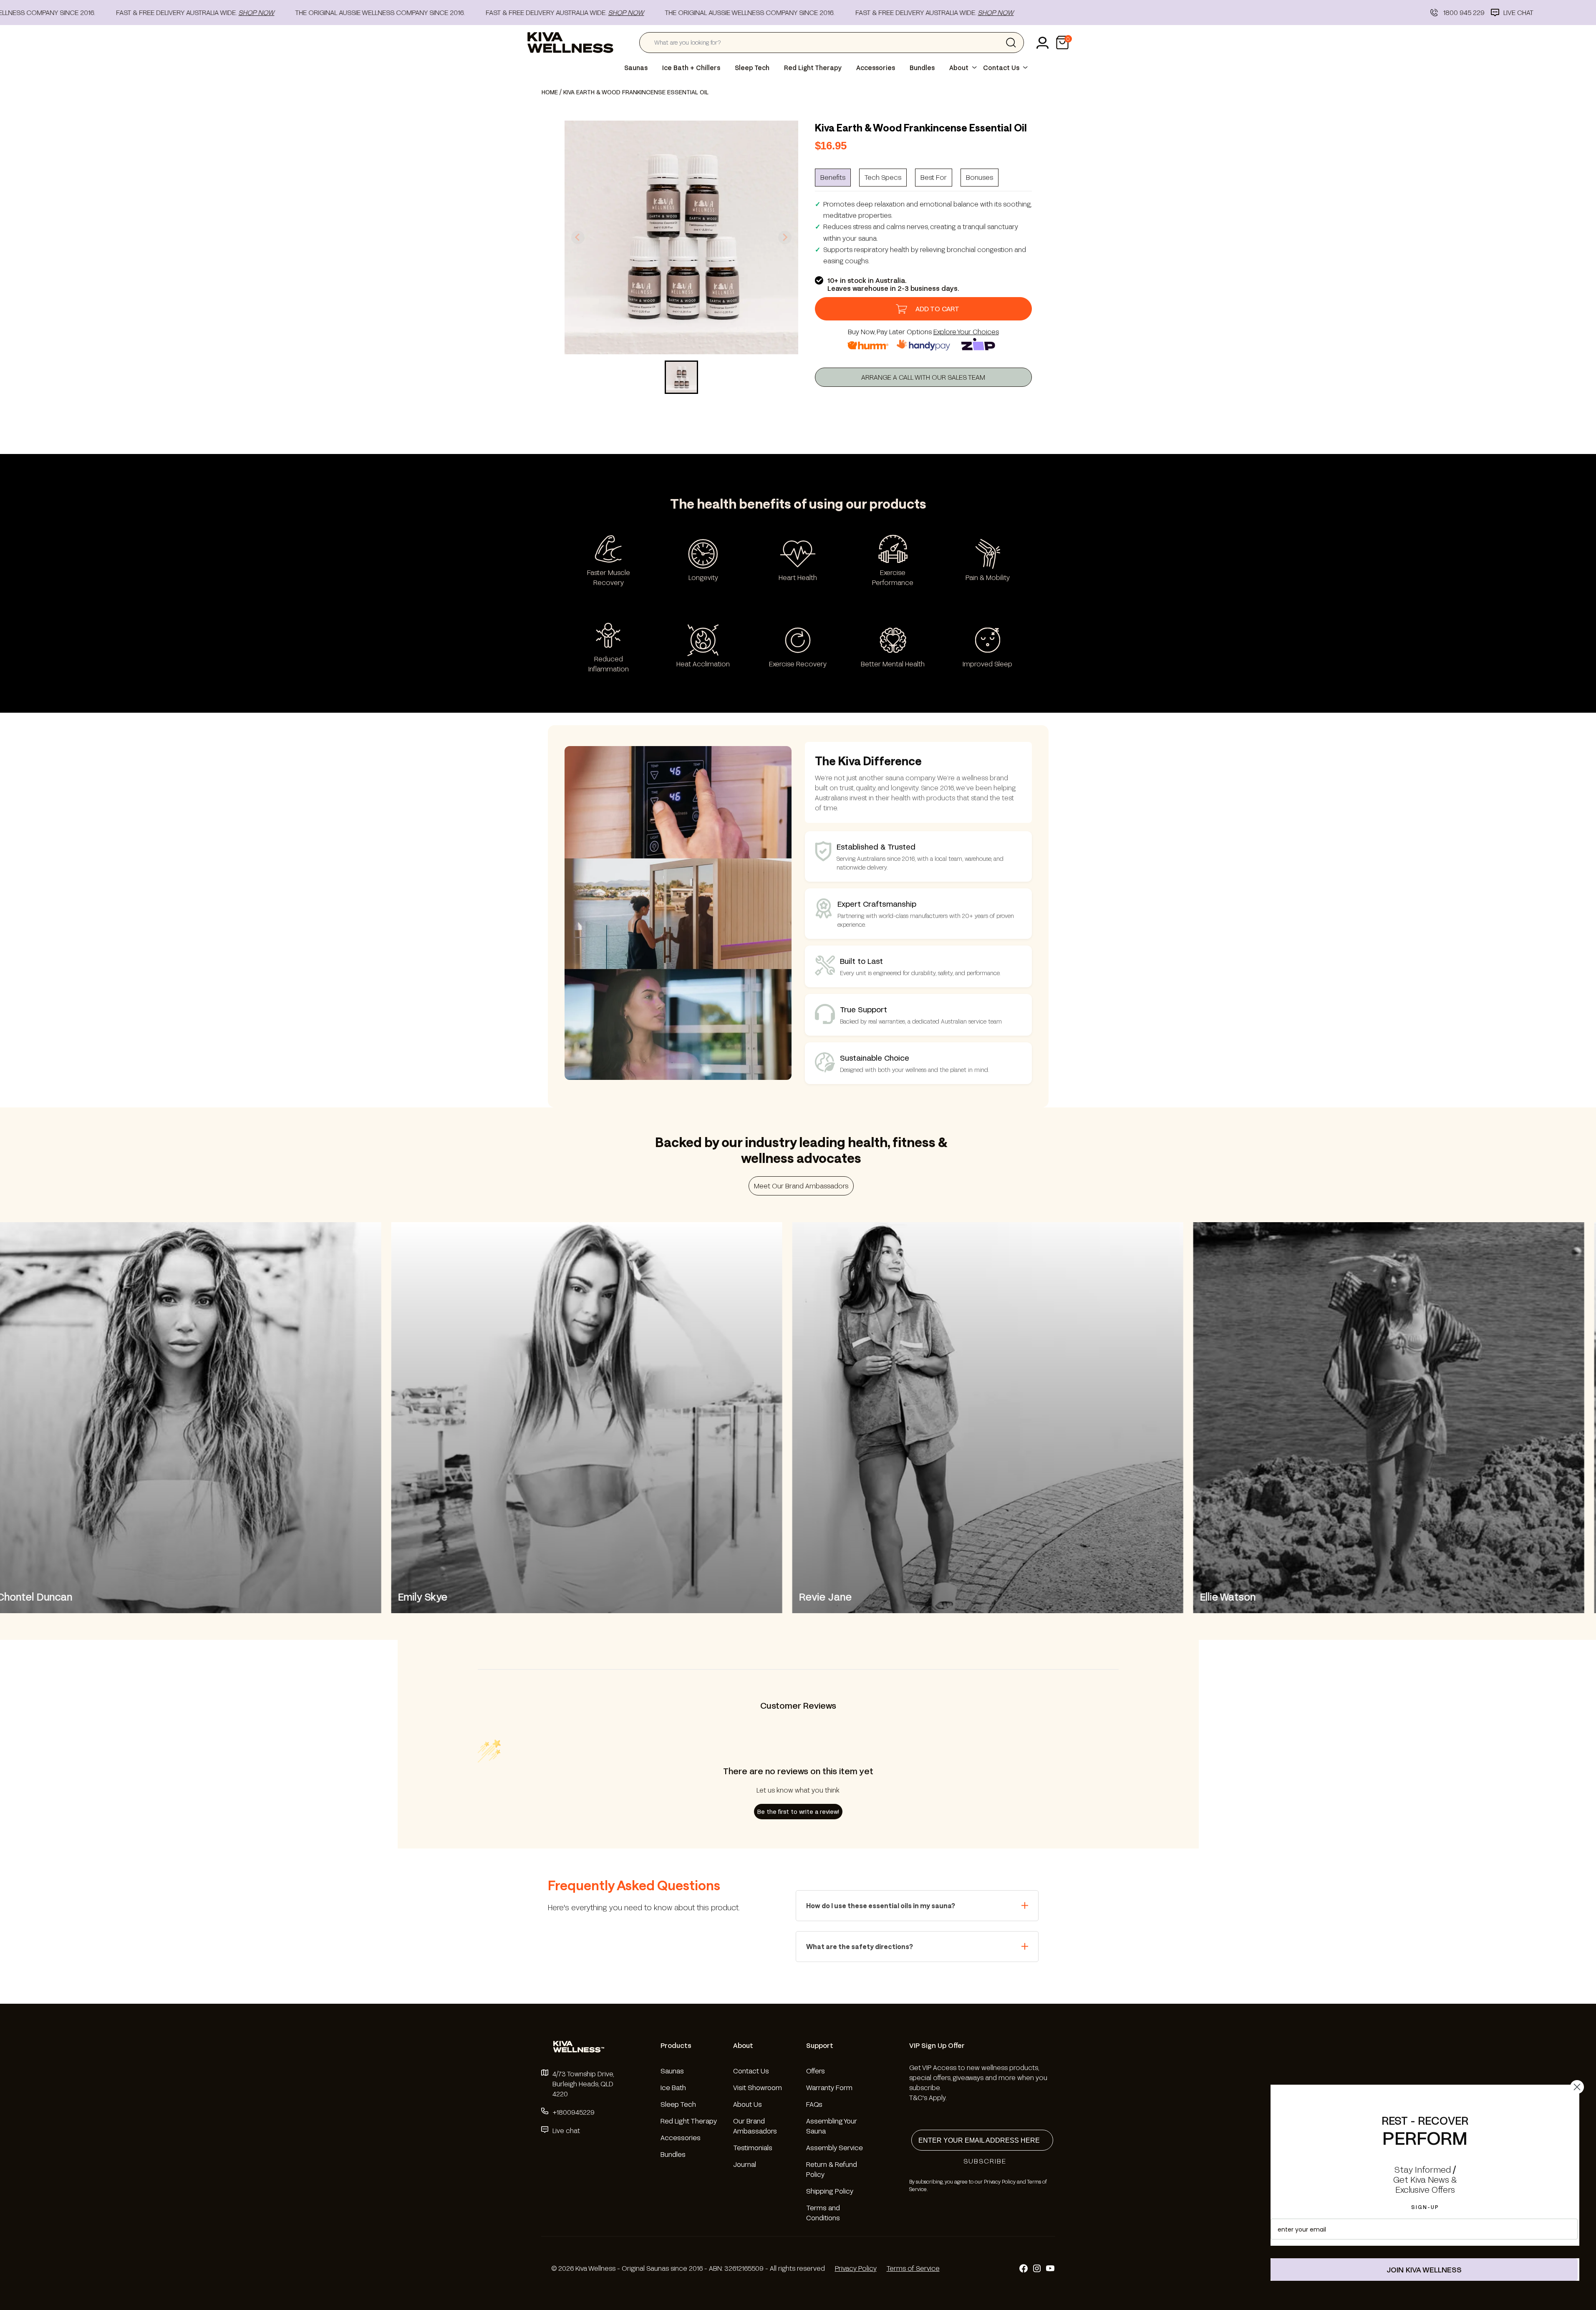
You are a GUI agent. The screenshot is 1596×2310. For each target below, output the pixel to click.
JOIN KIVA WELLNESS (1424, 2270)
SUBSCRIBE (985, 2161)
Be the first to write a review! (798, 1812)
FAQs (814, 2104)
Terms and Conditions (823, 2213)
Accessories (876, 68)
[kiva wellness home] (581, 2047)
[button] (1062, 43)
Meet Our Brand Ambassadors (801, 1186)
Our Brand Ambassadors (755, 2126)
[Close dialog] (1577, 2087)
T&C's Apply (927, 2097)
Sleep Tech (752, 68)
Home (550, 92)
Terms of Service (913, 2268)
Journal (745, 2164)
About (959, 68)
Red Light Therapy (813, 68)
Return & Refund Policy (832, 2169)
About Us (748, 2104)
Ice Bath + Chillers (691, 68)
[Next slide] (785, 237)
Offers (816, 2071)
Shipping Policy (830, 2191)
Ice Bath (673, 2087)
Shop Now (181, 12)
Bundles (922, 68)
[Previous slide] (578, 237)
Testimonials (753, 2147)
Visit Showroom (758, 2087)
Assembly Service (835, 2147)
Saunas (636, 68)
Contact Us (1001, 68)
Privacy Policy (856, 2268)
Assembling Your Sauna (832, 2126)
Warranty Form (829, 2087)
